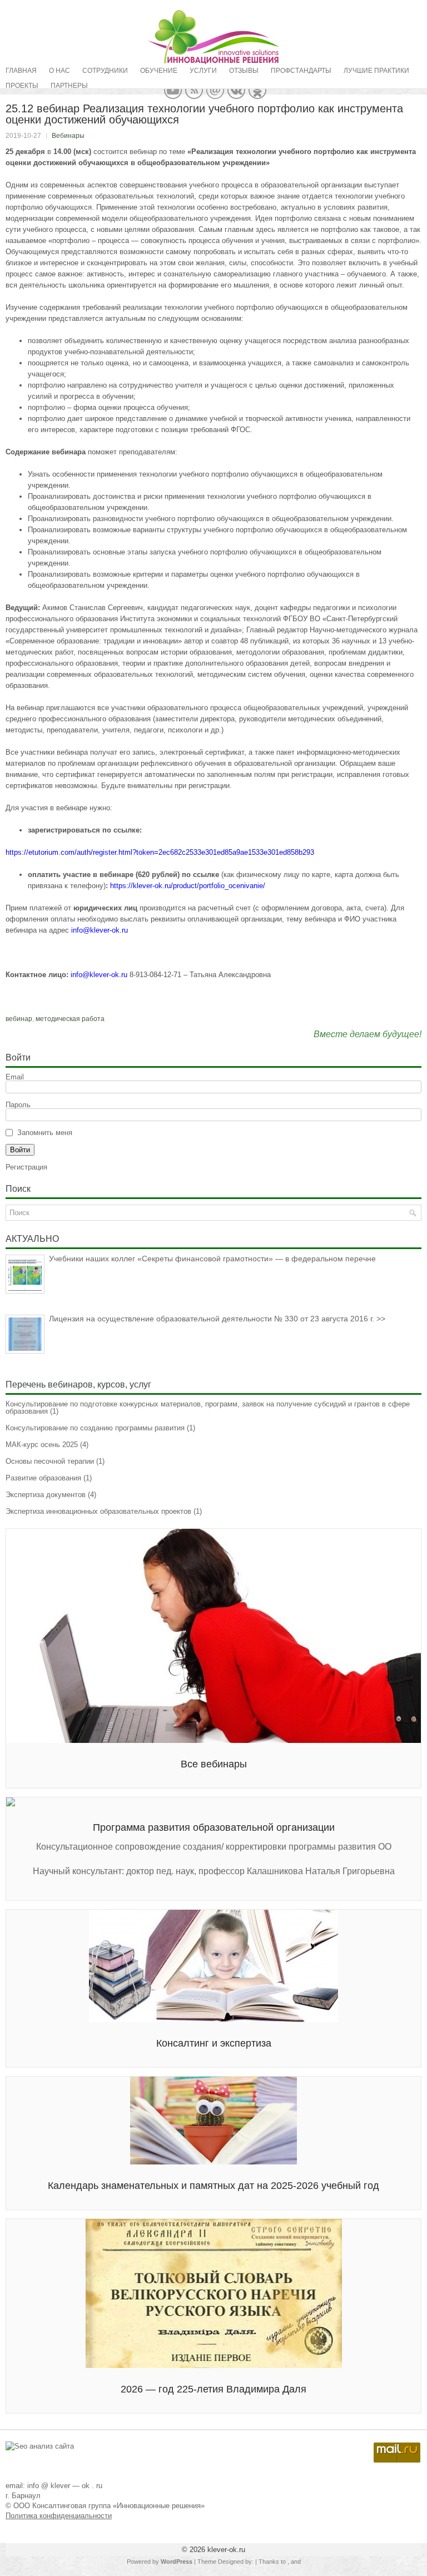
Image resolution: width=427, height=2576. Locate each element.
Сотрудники (105, 71)
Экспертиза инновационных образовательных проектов (98, 1511)
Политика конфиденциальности (59, 2516)
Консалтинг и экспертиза (214, 2043)
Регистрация (26, 1167)
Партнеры (69, 86)
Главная (21, 71)
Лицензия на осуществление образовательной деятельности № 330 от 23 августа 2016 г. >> (217, 1319)
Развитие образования (43, 1478)
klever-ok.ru (109, 930)
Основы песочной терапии (50, 1461)
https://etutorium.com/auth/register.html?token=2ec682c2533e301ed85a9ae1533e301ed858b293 (161, 852)
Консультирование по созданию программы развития (95, 1428)
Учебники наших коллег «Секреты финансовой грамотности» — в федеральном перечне (212, 1259)
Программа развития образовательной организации (214, 1827)
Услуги (203, 71)
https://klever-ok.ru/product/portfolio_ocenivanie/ (189, 886)
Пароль (18, 1105)
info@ (81, 930)
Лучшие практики (376, 71)
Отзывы (244, 71)
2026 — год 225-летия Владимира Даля (213, 2389)
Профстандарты (301, 71)
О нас (59, 71)
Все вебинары (214, 1764)
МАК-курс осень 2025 (42, 1445)
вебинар (19, 1019)
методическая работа (70, 1019)
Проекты (22, 86)
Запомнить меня (45, 1133)
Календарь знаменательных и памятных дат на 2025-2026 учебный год (213, 2186)
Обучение (159, 71)
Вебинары (68, 136)
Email (15, 1077)
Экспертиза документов (46, 1495)
